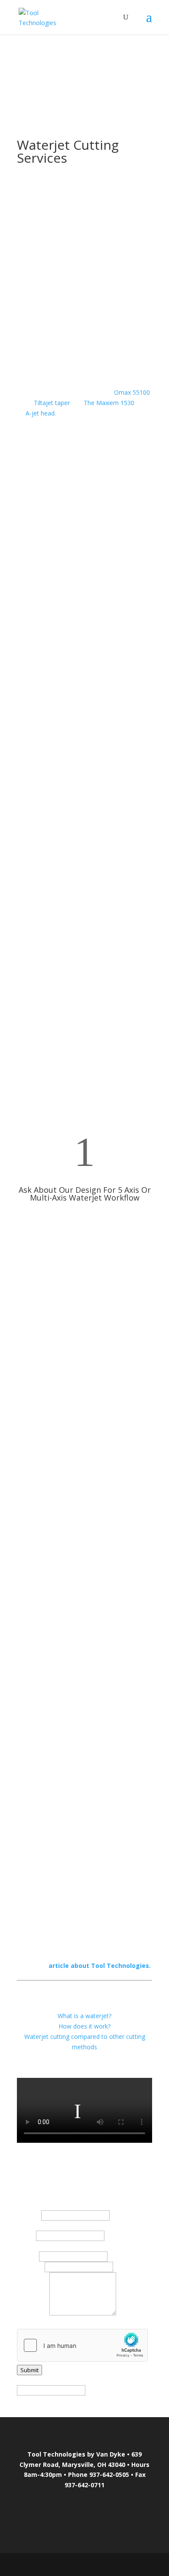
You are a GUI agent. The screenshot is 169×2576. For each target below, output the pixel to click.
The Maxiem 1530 (109, 403)
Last (26, 2236)
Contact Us (85, 1229)
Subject (30, 2267)
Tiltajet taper (53, 403)
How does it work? (84, 2026)
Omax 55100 (132, 392)
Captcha (28, 2323)
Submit (29, 2370)
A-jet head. (41, 413)
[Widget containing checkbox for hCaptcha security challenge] (82, 2345)
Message (32, 2313)
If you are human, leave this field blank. (71, 2380)
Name (28, 2215)
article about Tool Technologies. (100, 1966)
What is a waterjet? (84, 2016)
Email (27, 2256)
